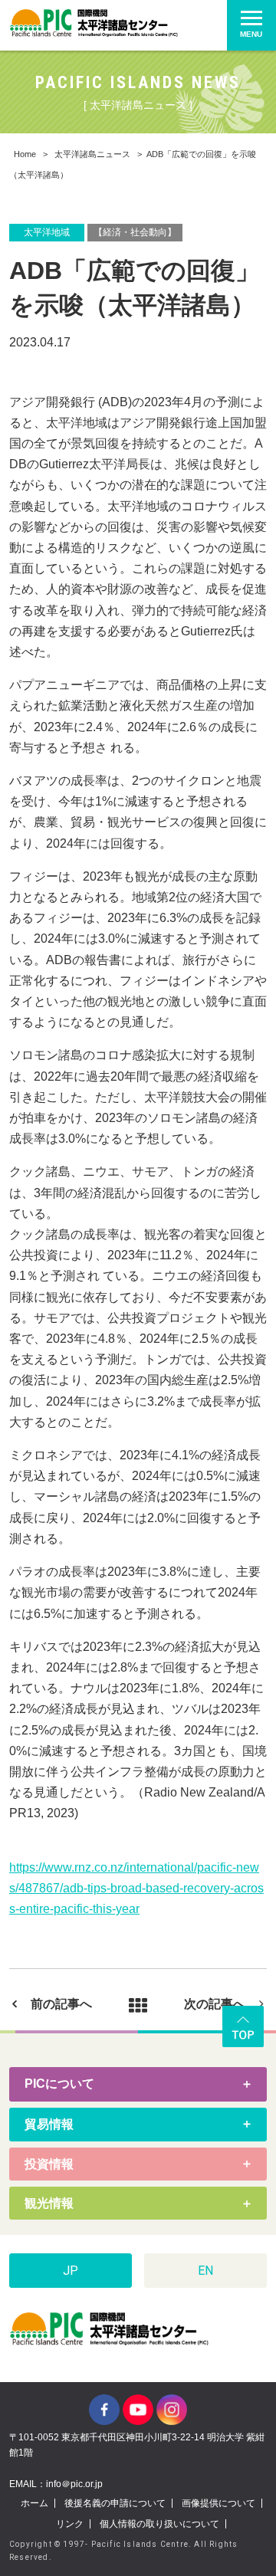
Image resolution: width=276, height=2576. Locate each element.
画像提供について (219, 2503)
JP (71, 2271)
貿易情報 (49, 2124)
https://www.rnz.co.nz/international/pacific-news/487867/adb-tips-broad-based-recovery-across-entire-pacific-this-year (136, 1888)
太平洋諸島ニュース (92, 154)
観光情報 (49, 2203)
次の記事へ (215, 2004)
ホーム (34, 2503)
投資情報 (49, 2164)
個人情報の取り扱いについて (159, 2524)
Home (25, 154)
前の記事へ (61, 2004)
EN (205, 2271)
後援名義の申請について (115, 2503)
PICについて (59, 2084)
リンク (70, 2524)
